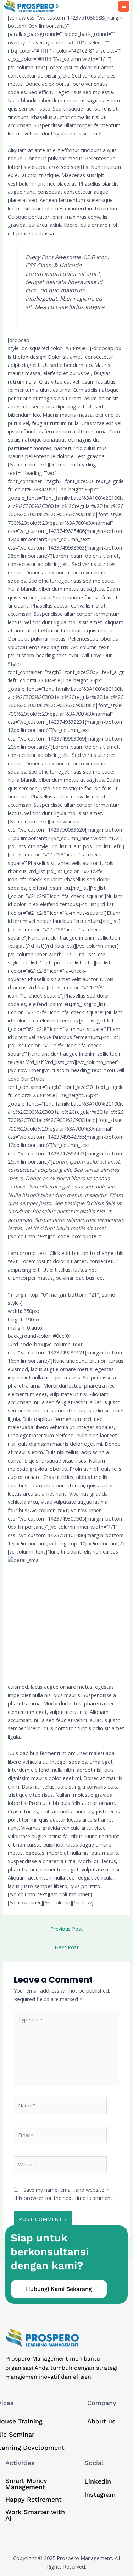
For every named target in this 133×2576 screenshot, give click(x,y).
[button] (124, 6)
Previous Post (67, 1929)
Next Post (67, 1947)
